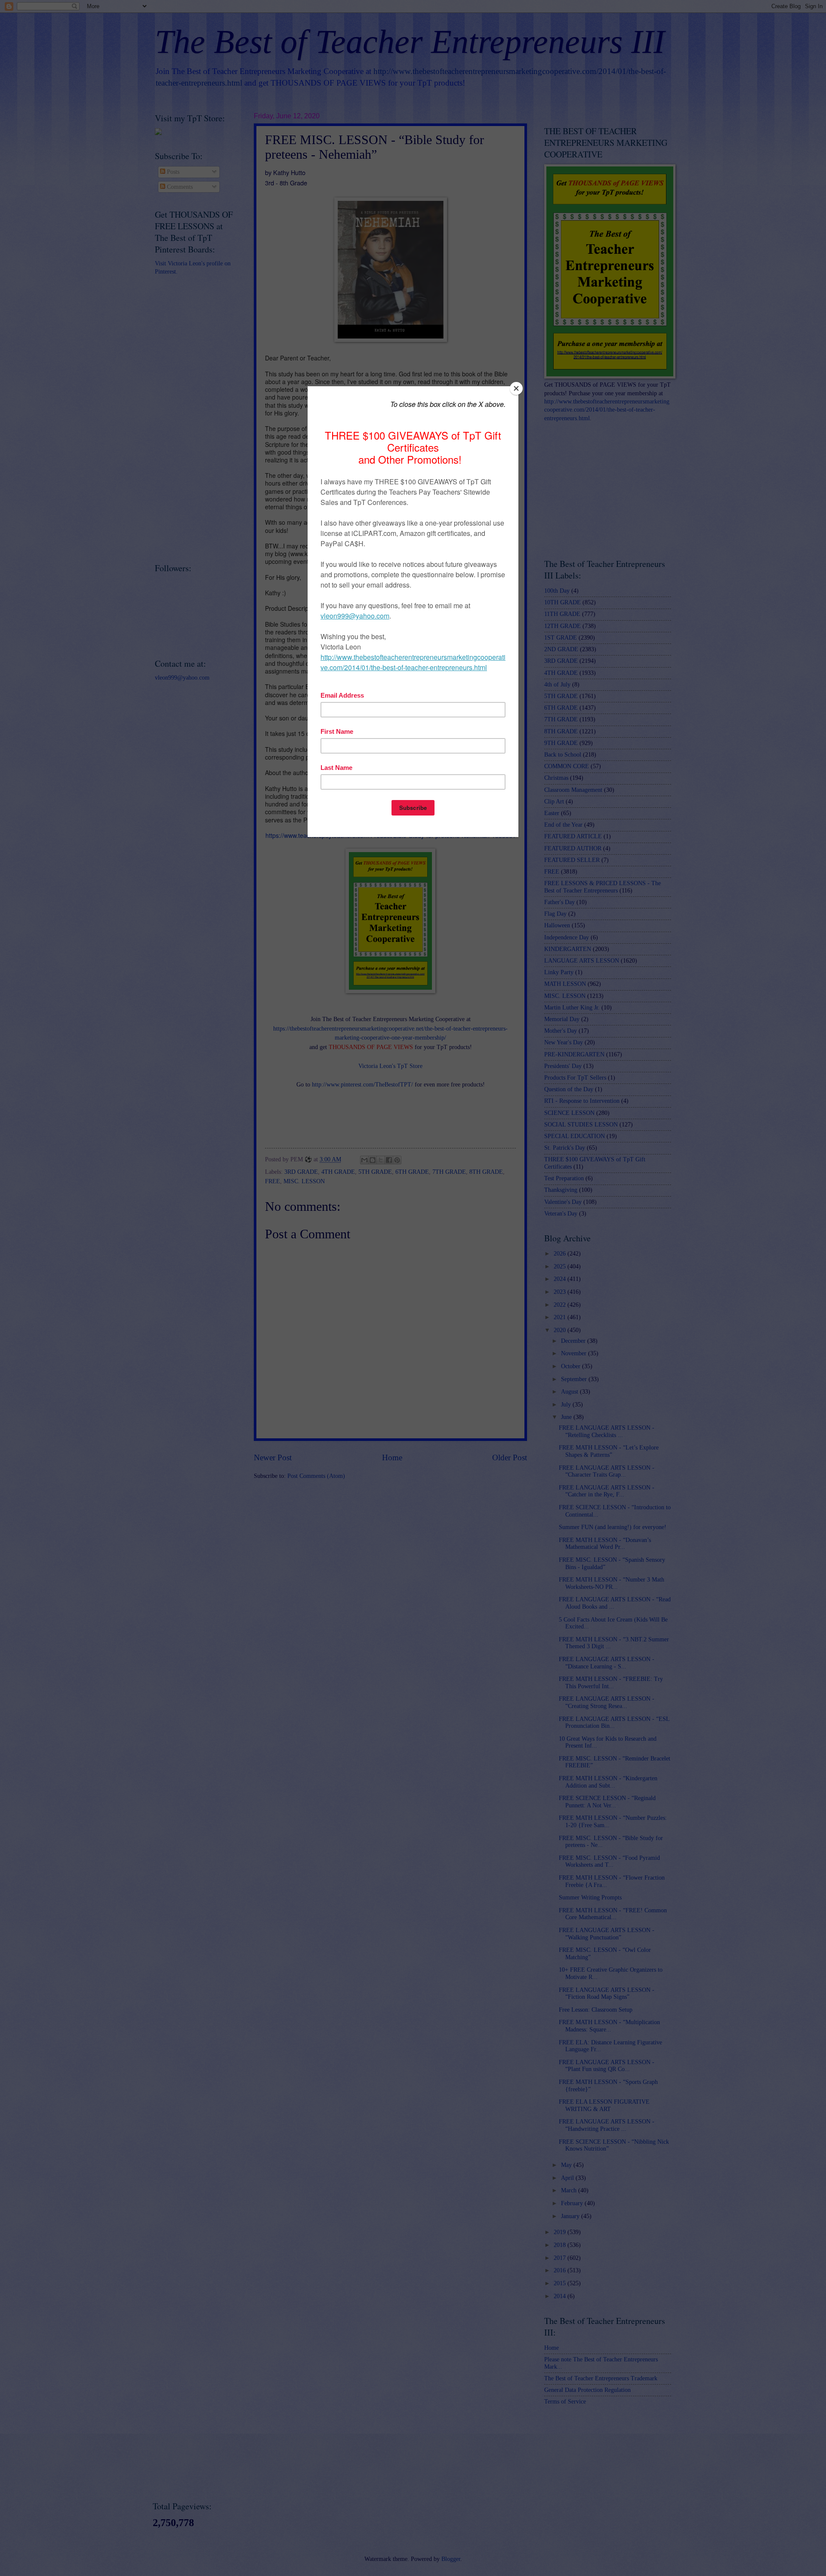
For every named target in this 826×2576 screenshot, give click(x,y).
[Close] (516, 388)
